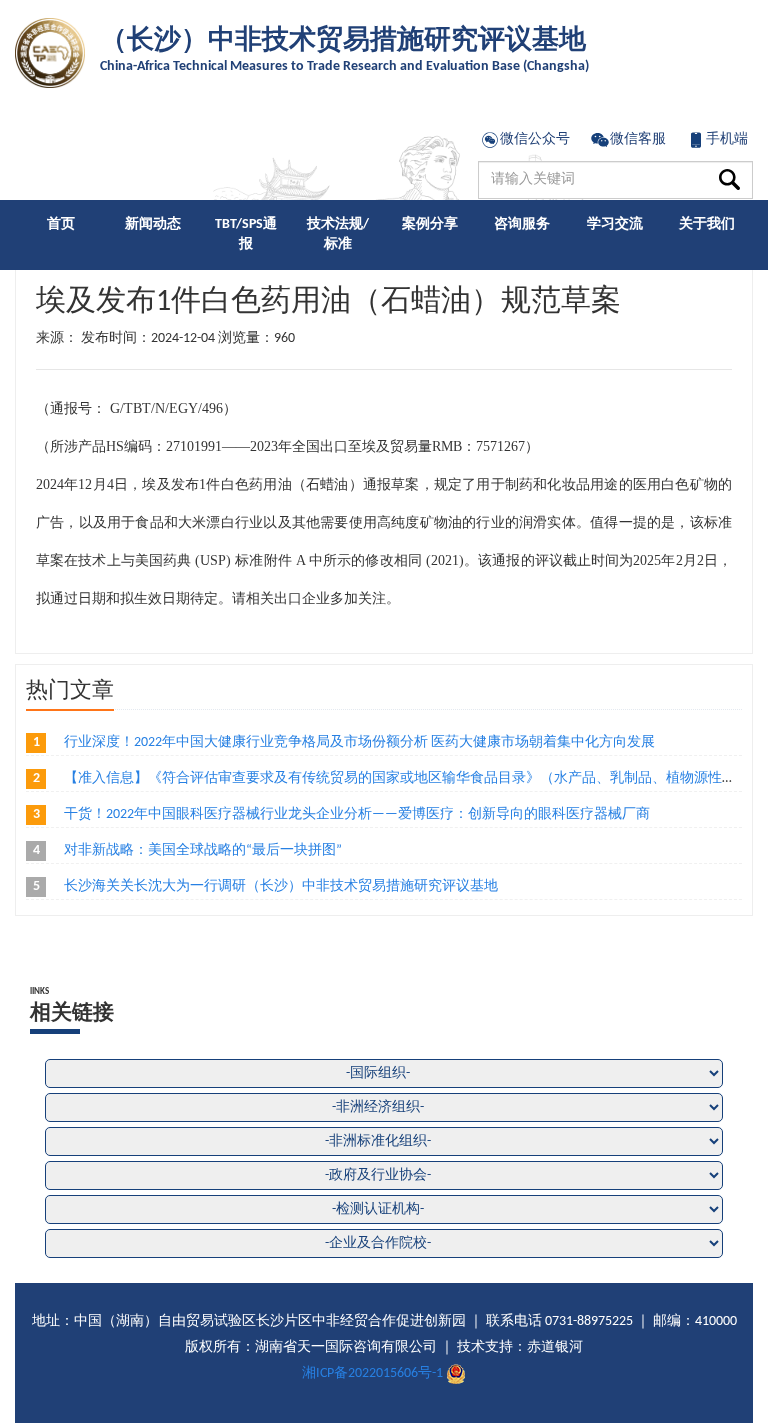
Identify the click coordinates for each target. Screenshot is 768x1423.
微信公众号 (535, 139)
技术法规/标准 (338, 234)
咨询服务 (522, 224)
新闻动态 (153, 224)
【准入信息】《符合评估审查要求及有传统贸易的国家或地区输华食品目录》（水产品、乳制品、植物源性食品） (414, 778)
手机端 (727, 139)
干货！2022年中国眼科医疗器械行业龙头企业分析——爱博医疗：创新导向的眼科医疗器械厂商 (357, 814)
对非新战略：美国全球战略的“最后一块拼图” (203, 850)
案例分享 (430, 224)
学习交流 (615, 224)
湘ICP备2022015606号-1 (372, 1373)
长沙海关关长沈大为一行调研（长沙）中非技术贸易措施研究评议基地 (281, 886)
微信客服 (638, 139)
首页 (61, 224)
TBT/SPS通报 (246, 234)
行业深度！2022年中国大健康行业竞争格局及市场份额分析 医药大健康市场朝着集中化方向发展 (359, 742)
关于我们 (707, 224)
